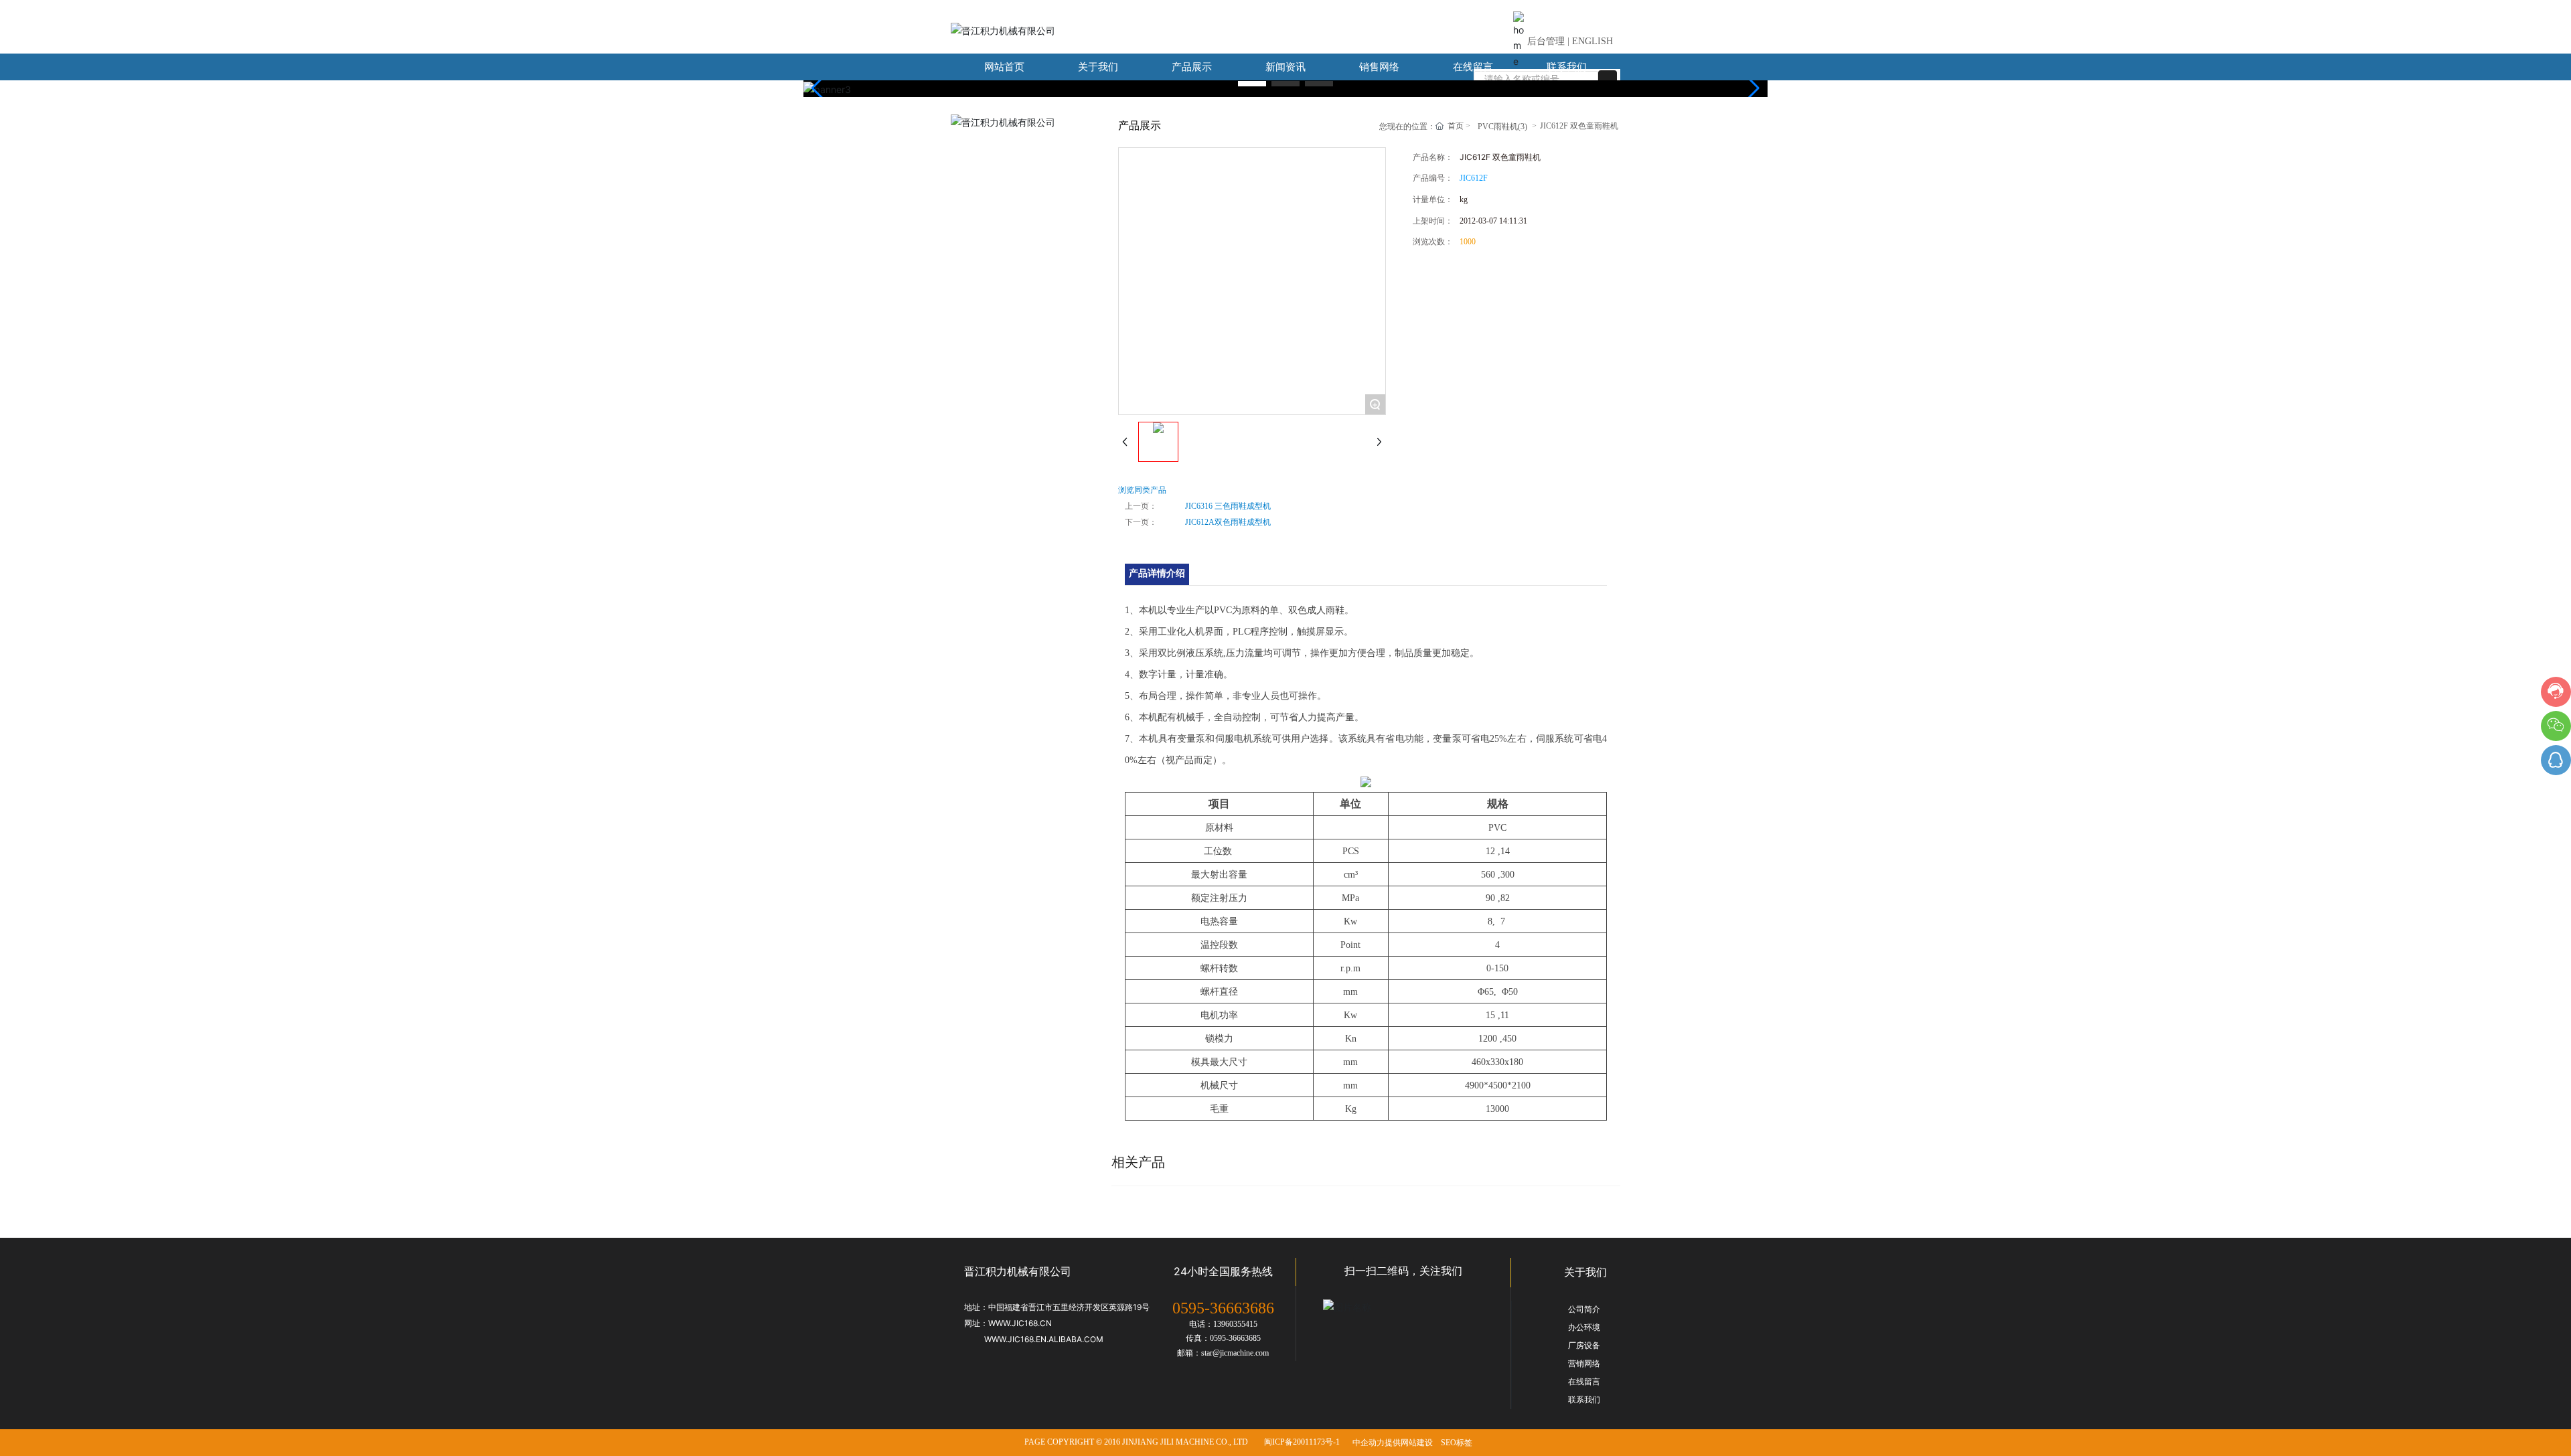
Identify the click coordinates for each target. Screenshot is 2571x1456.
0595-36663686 (1223, 1308)
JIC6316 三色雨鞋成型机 (1228, 506)
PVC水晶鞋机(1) (1011, 281)
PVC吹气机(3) (1006, 247)
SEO (1449, 1443)
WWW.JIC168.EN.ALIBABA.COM (1044, 1339)
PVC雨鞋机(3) (1006, 180)
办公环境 (1584, 1327)
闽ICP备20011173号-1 (1302, 1442)
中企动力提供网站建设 (1393, 1443)
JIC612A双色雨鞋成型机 (1228, 522)
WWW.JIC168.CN (1020, 1323)
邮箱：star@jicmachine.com (1223, 1353)
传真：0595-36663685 (1223, 1338)
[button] (1252, 84)
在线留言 (1584, 1382)
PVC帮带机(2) (1006, 214)
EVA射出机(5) (1006, 147)
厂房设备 (1584, 1346)
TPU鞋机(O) (1003, 314)
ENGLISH (1592, 41)
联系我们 (1584, 1400)
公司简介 (1584, 1309)
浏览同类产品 (1142, 490)
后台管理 (1546, 41)
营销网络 (1584, 1364)
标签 (1464, 1443)
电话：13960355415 (1223, 1324)
